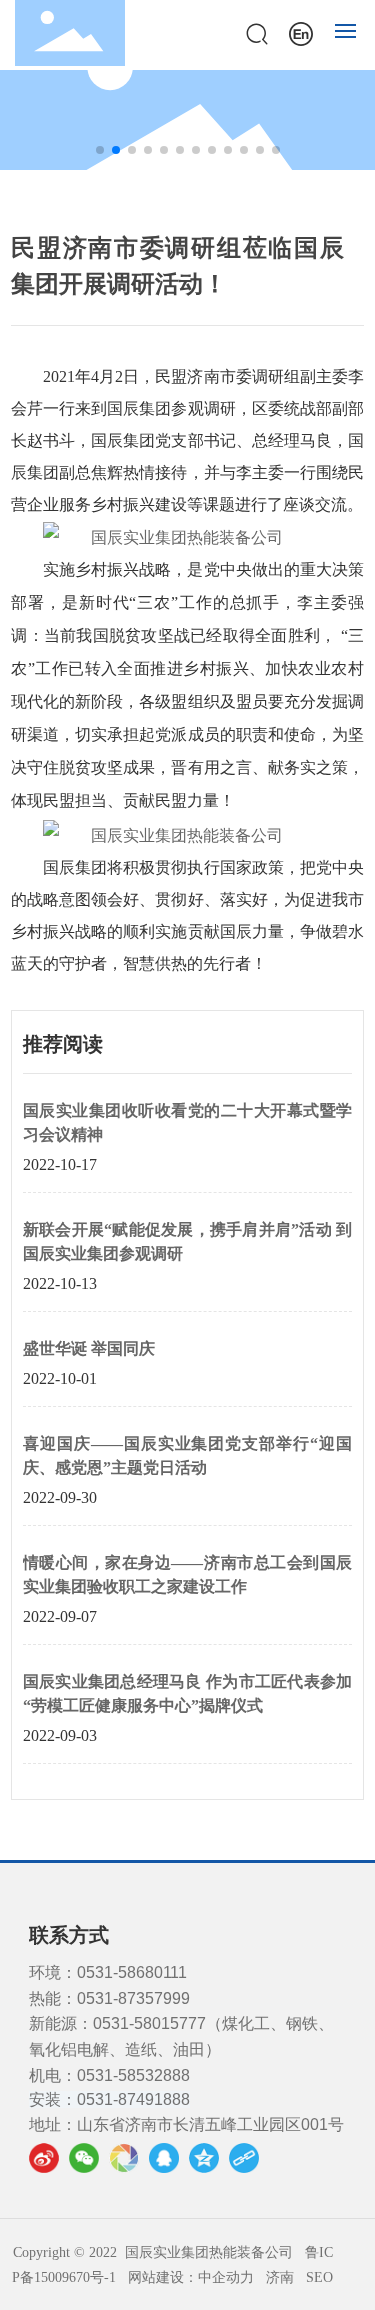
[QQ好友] (164, 2158)
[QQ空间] (204, 2158)
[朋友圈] (124, 2158)
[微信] (84, 2158)
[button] (100, 150)
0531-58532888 (133, 2075)
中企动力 (226, 2277)
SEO (319, 2277)
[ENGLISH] (301, 31)
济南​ (280, 2277)
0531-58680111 (132, 1972)
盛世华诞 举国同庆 (89, 1348)
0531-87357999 (133, 1998)
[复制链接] (244, 2158)
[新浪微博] (44, 2158)
